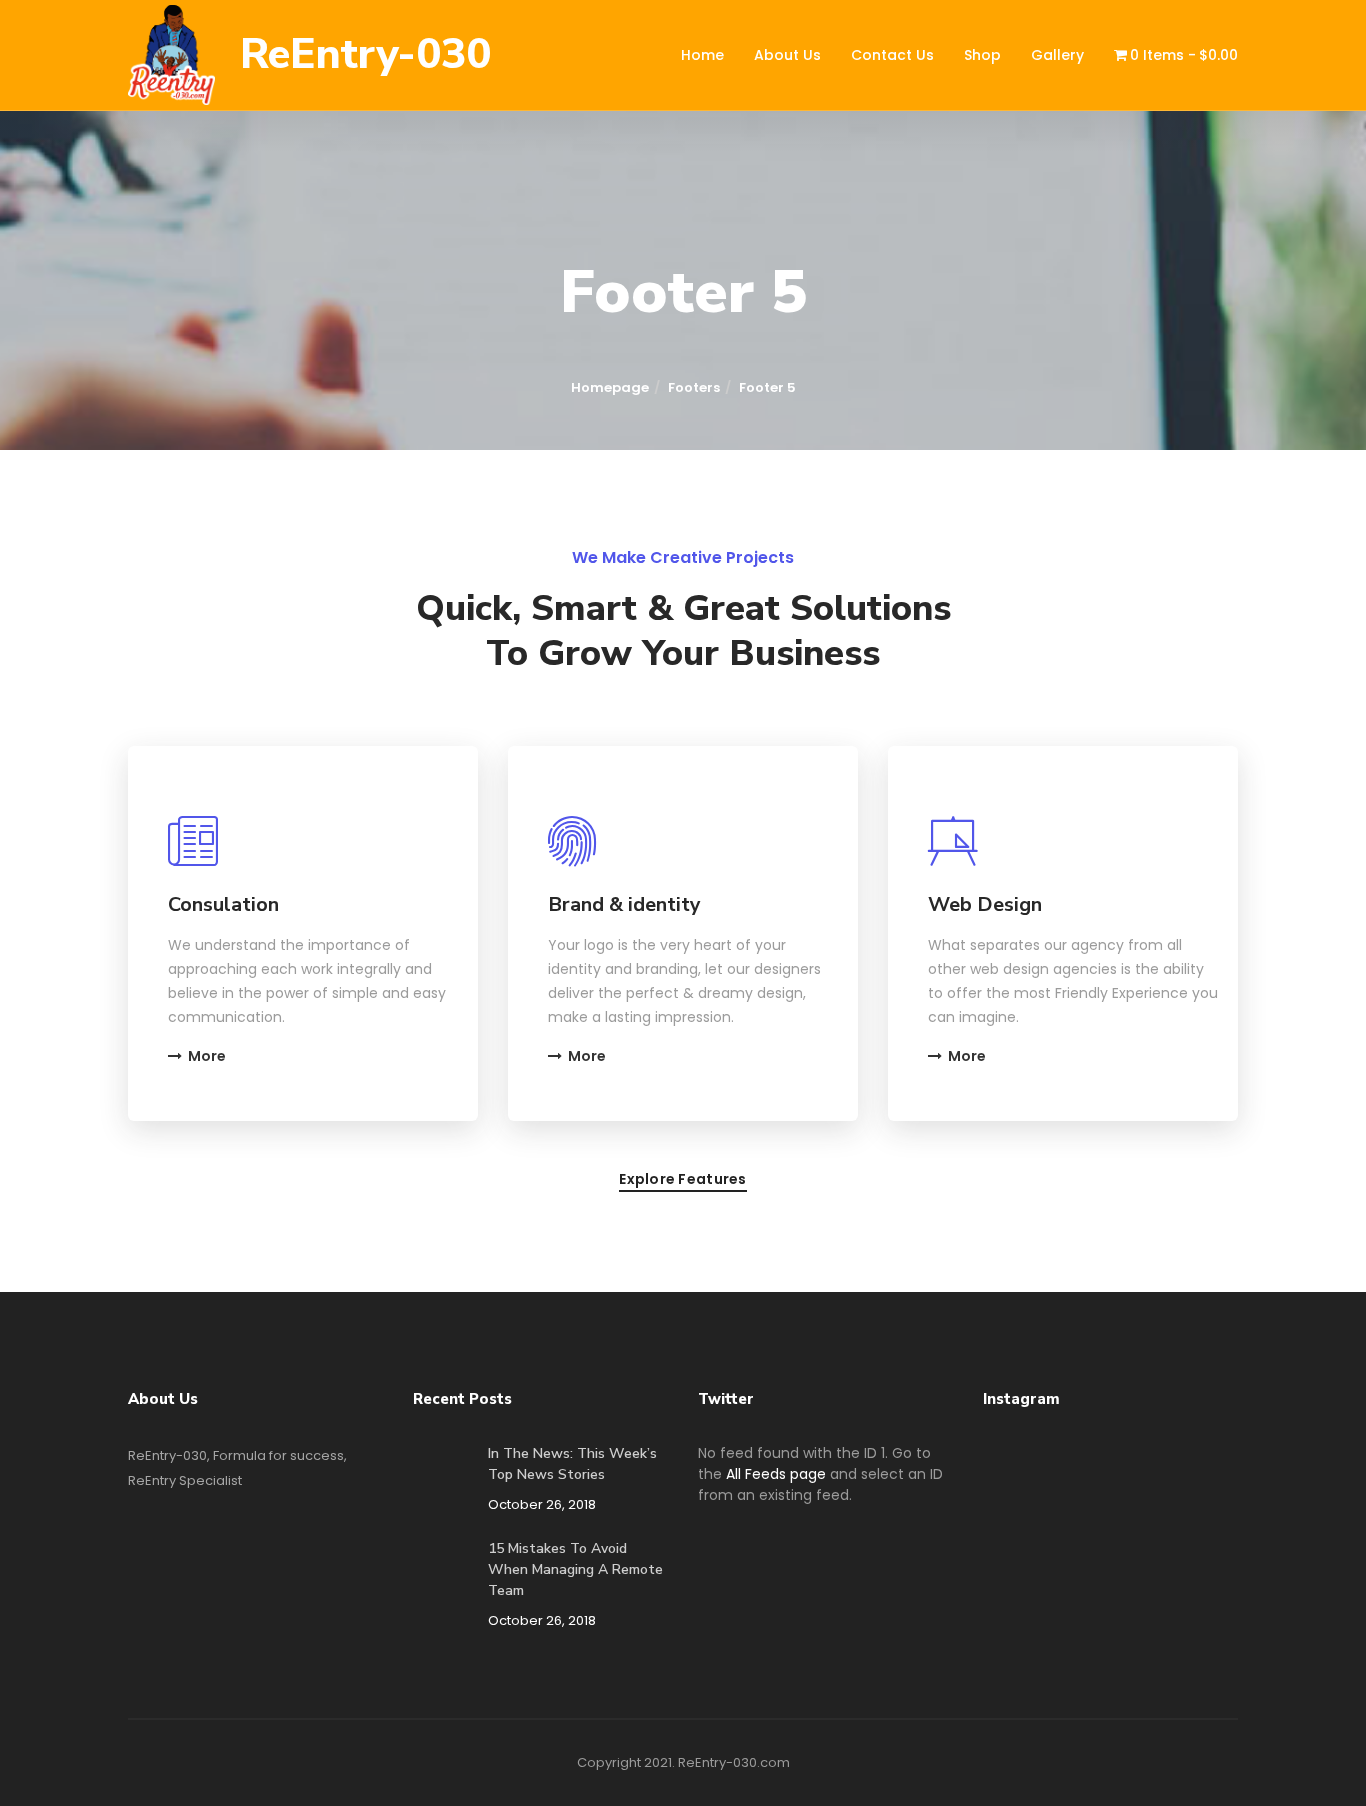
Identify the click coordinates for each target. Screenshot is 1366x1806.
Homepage (610, 387)
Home (702, 55)
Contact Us (892, 55)
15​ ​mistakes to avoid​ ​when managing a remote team (575, 1569)
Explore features (682, 1180)
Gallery (1057, 55)
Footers (694, 387)
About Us (787, 55)
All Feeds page (776, 1474)
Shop (982, 55)
